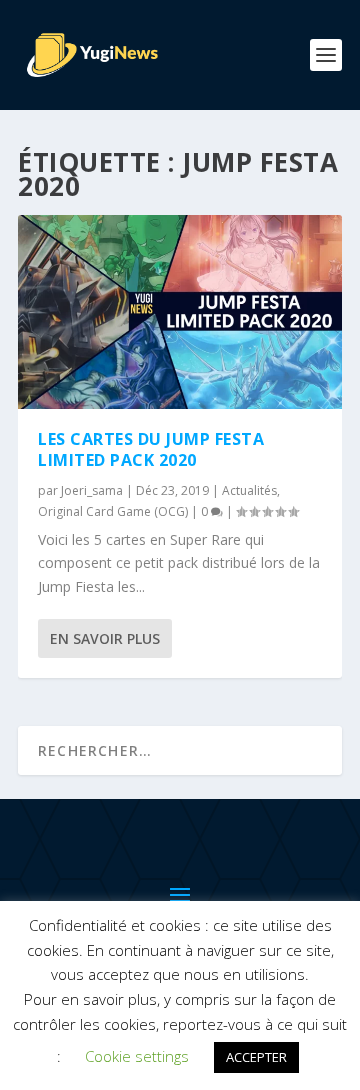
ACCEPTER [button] (256, 1057)
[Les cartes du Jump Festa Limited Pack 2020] (180, 312)
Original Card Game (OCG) (113, 511)
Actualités (249, 490)
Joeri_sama (92, 490)
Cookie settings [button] (137, 1056)
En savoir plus (105, 638)
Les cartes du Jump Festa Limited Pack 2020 (151, 449)
